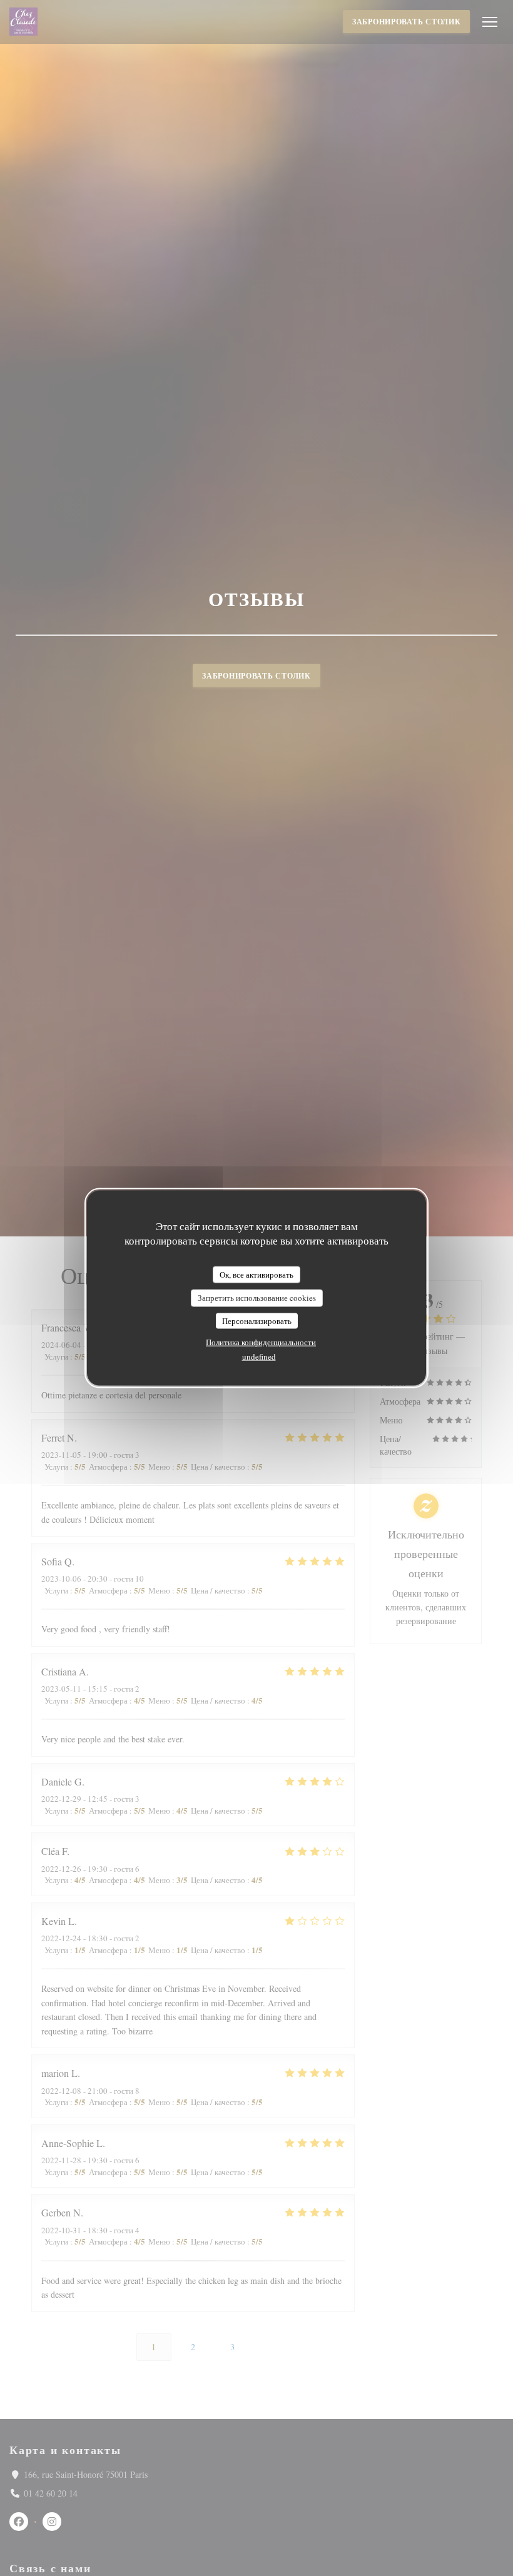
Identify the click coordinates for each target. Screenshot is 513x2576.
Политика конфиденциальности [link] (261, 1342)
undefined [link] (259, 1356)
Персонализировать (257, 1320)
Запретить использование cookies (257, 1298)
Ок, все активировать (256, 1274)
